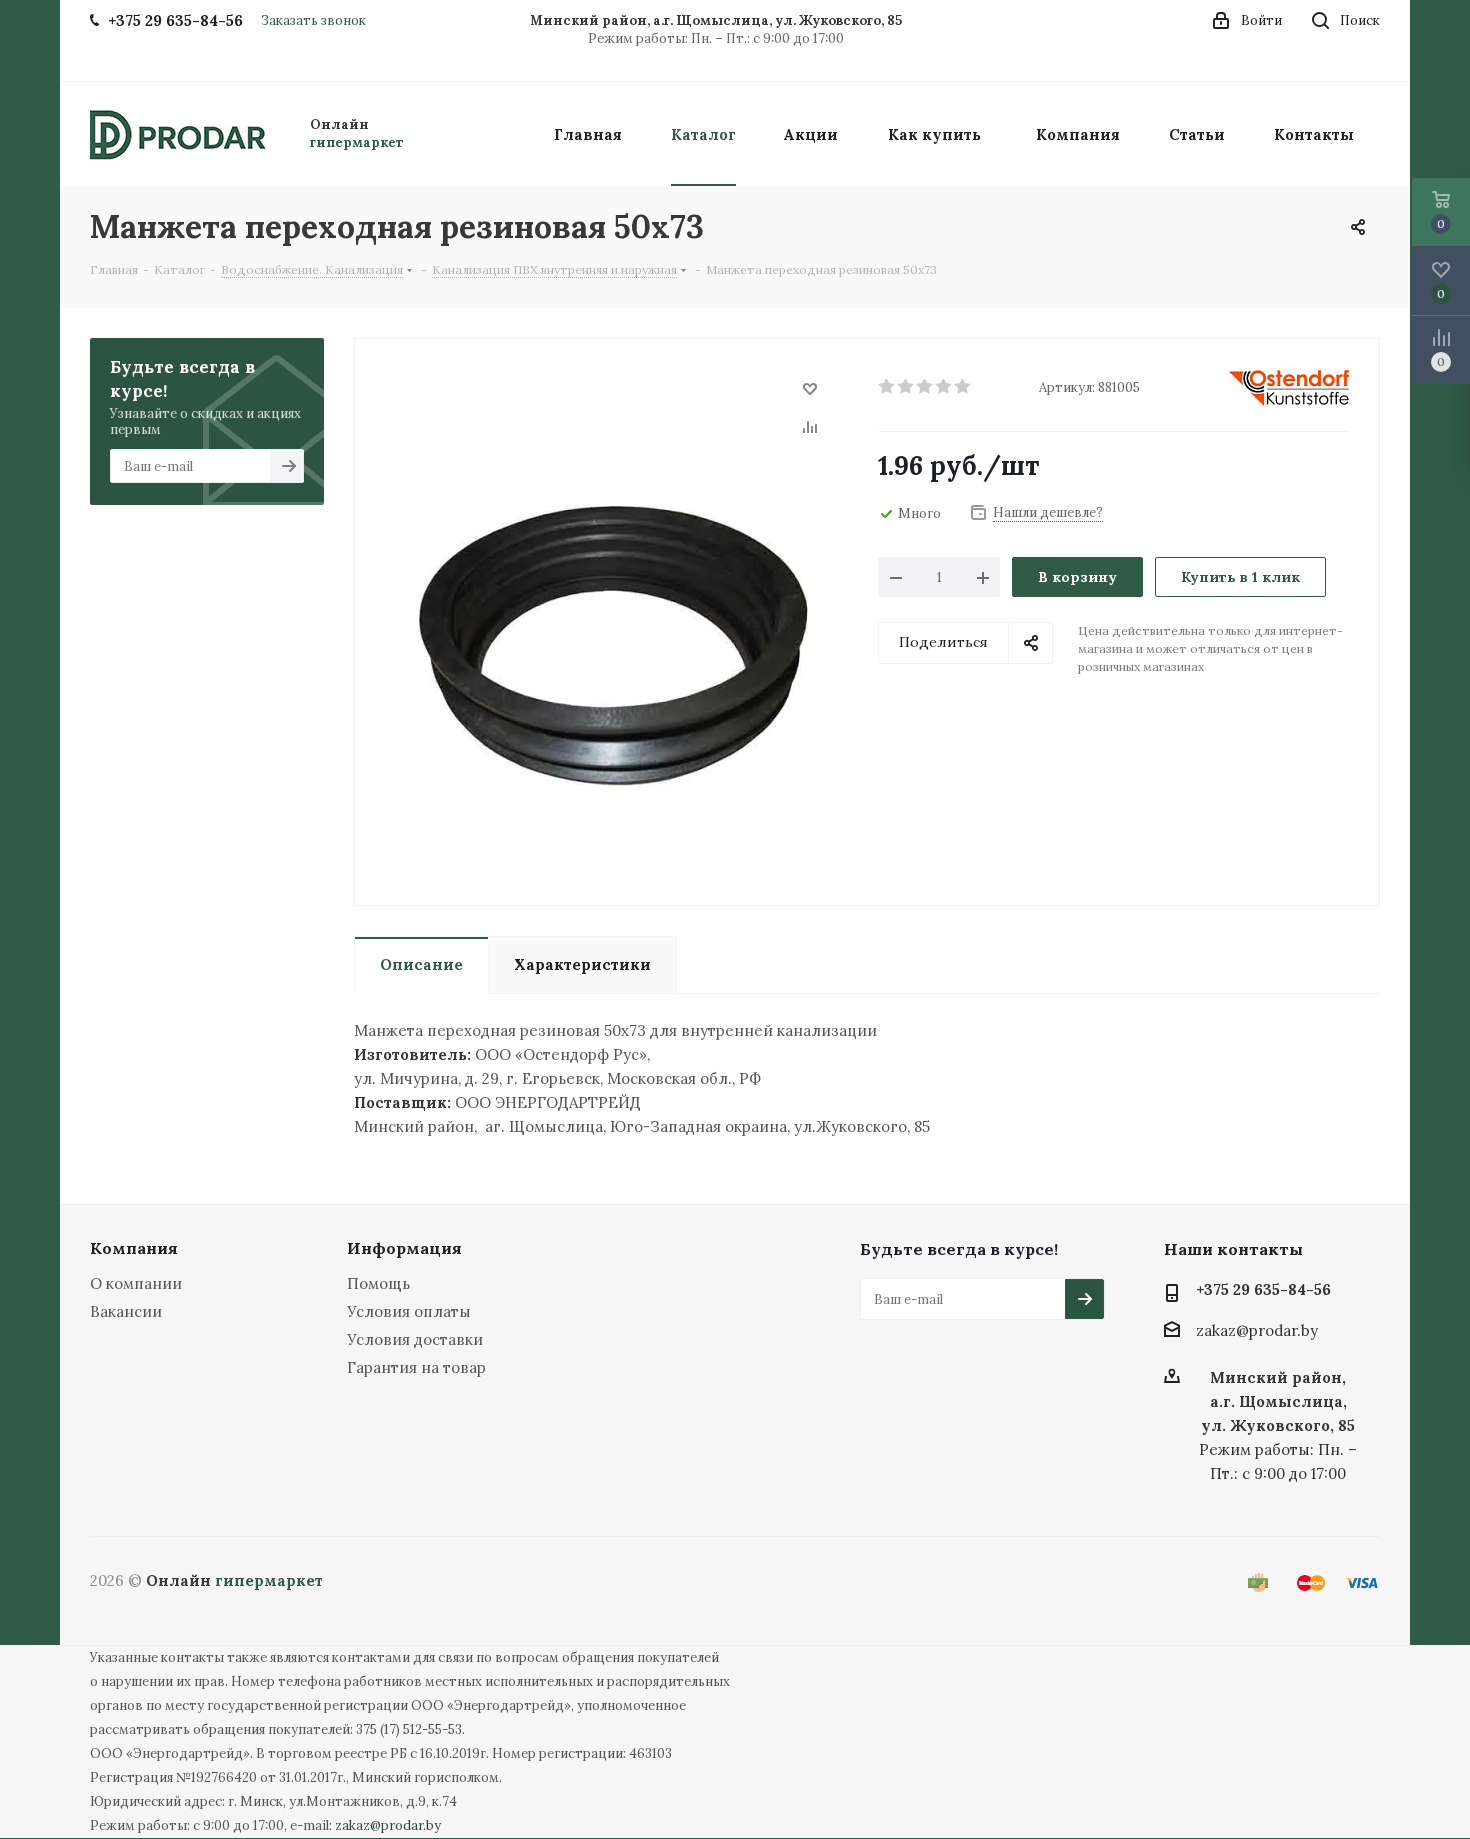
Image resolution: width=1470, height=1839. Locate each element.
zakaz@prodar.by (1257, 1331)
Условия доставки (415, 1339)
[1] (887, 387)
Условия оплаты (409, 1311)
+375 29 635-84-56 (1263, 1289)
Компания (134, 1248)
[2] (906, 387)
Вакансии (126, 1311)
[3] (925, 387)
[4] (944, 387)
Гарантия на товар (416, 1367)
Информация (404, 1248)
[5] (963, 387)
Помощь (378, 1283)
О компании (136, 1283)
